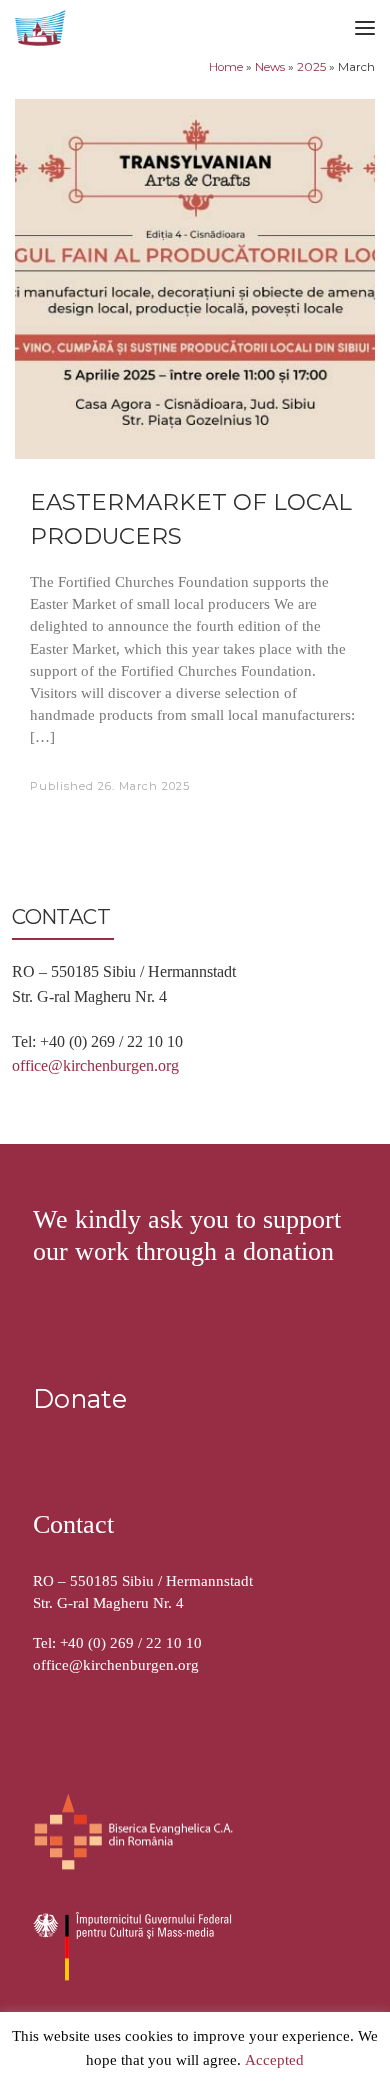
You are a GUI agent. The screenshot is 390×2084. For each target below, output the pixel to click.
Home (226, 67)
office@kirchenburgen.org (95, 1065)
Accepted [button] (274, 2061)
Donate (80, 1398)
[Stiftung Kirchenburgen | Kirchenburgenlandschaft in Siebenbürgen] (42, 25)
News (270, 67)
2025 (311, 67)
